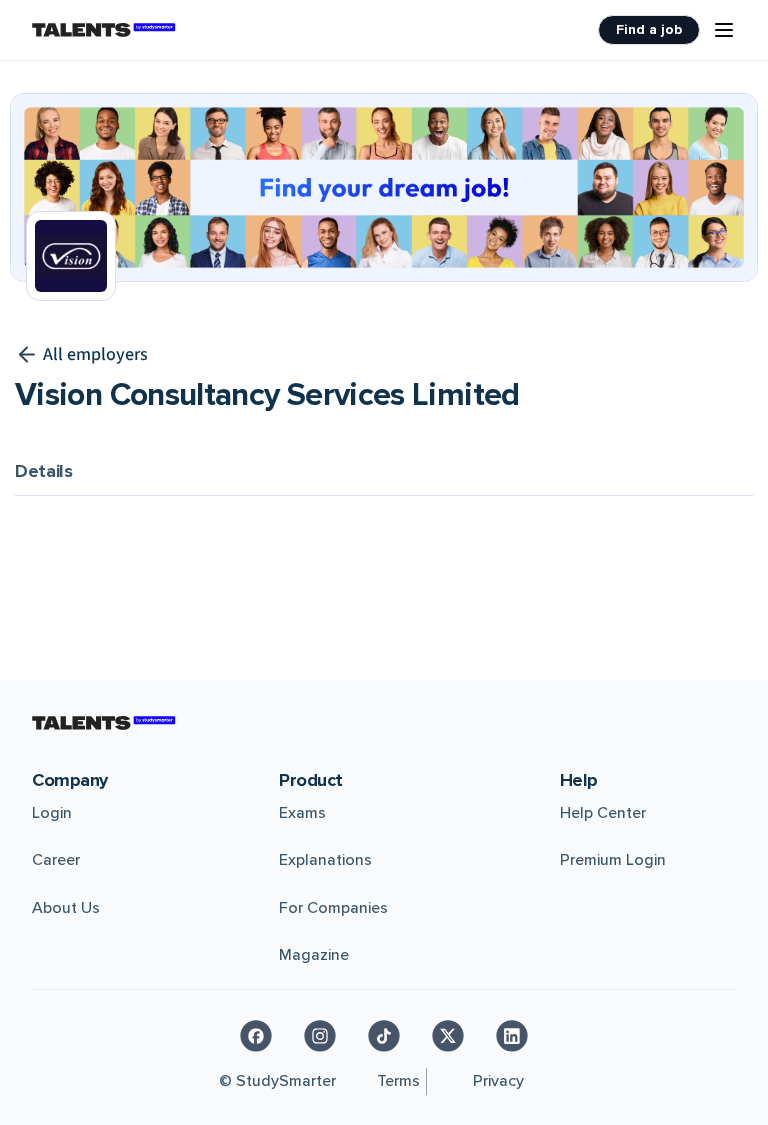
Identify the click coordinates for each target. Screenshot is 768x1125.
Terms (398, 1081)
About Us (66, 908)
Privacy (498, 1081)
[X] (448, 1036)
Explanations (325, 860)
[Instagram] (320, 1036)
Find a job (649, 29)
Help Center (603, 813)
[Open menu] (724, 30)
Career (56, 860)
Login (52, 813)
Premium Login (613, 860)
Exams (302, 813)
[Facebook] (256, 1036)
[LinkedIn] (512, 1036)
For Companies (333, 908)
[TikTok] (384, 1036)
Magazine (314, 955)
